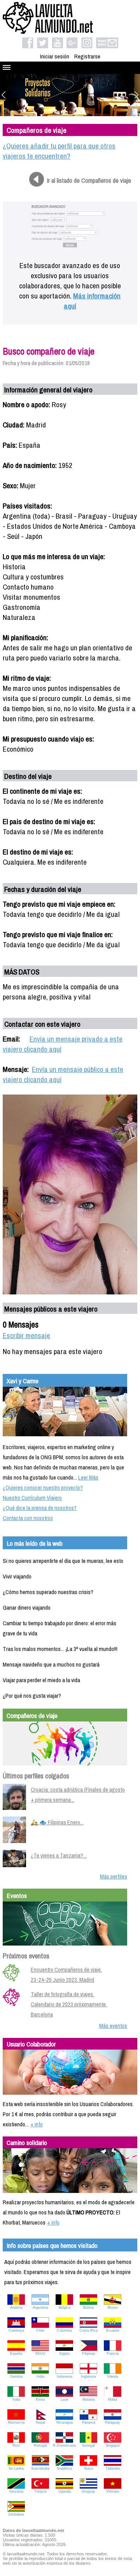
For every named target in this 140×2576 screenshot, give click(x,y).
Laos (65, 2399)
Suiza (88, 2468)
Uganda (65, 2491)
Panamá (89, 2422)
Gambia (16, 2376)
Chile (40, 2331)
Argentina (40, 2308)
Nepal (40, 2422)
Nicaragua (65, 2422)
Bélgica (65, 2308)
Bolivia (88, 2308)
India (40, 2376)
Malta (113, 2399)
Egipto (65, 2354)
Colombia (64, 2331)
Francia (113, 2354)
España (16, 2354)
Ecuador (113, 2331)
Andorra (16, 2308)
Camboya (16, 2331)
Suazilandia (40, 2468)
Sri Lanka (16, 2468)
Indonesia (65, 2376)
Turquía (40, 2491)
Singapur (113, 2445)
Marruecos (16, 2422)
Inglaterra (88, 2376)
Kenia (40, 2399)
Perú (16, 2445)
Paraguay (113, 2422)
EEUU (40, 2354)
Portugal (40, 2445)
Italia (16, 2399)
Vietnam (113, 2491)
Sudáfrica (64, 2468)
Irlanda (113, 2376)
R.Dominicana (64, 2445)
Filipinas (89, 2354)
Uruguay (88, 2491)
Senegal (88, 2445)
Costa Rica (88, 2331)
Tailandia (113, 2468)
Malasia (89, 2399)
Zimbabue (16, 2514)
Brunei (113, 2308)
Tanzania (16, 2491)
